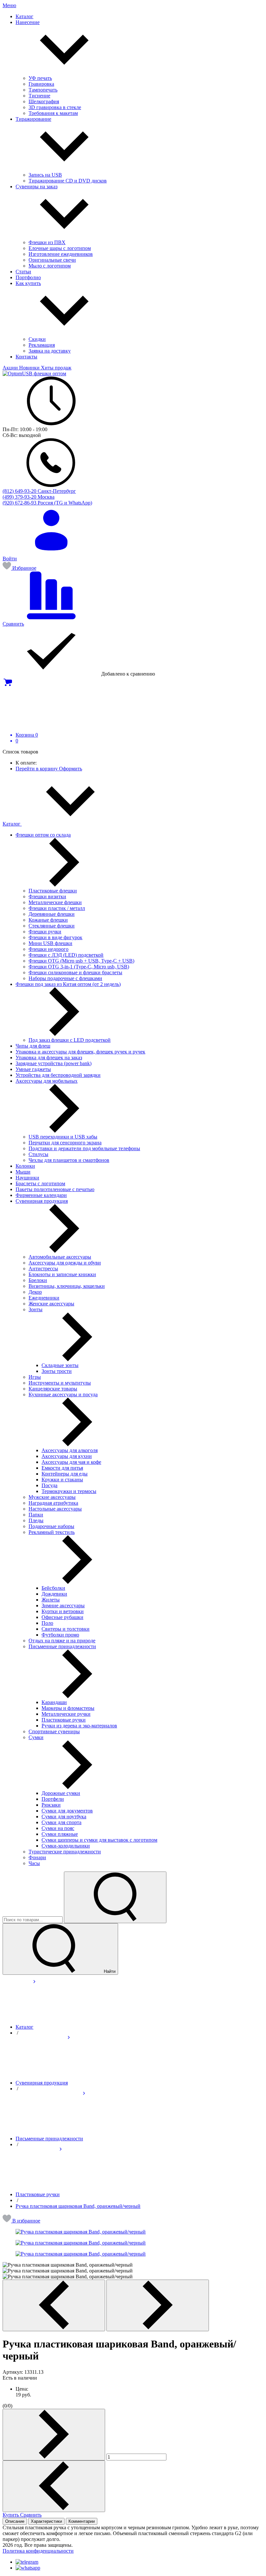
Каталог (12, 824)
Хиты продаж (56, 368)
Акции (11, 368)
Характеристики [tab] (46, 2521)
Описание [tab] (15, 2521)
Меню (9, 5)
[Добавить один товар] (54, 2435)
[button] (21, 2221)
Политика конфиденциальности (38, 2551)
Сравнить (31, 2515)
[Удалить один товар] (54, 2486)
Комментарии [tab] (82, 2521)
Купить (11, 2515)
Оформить (71, 769)
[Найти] (115, 1897)
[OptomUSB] (34, 373)
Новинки (30, 368)
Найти (109, 1971)
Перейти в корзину (37, 769)
